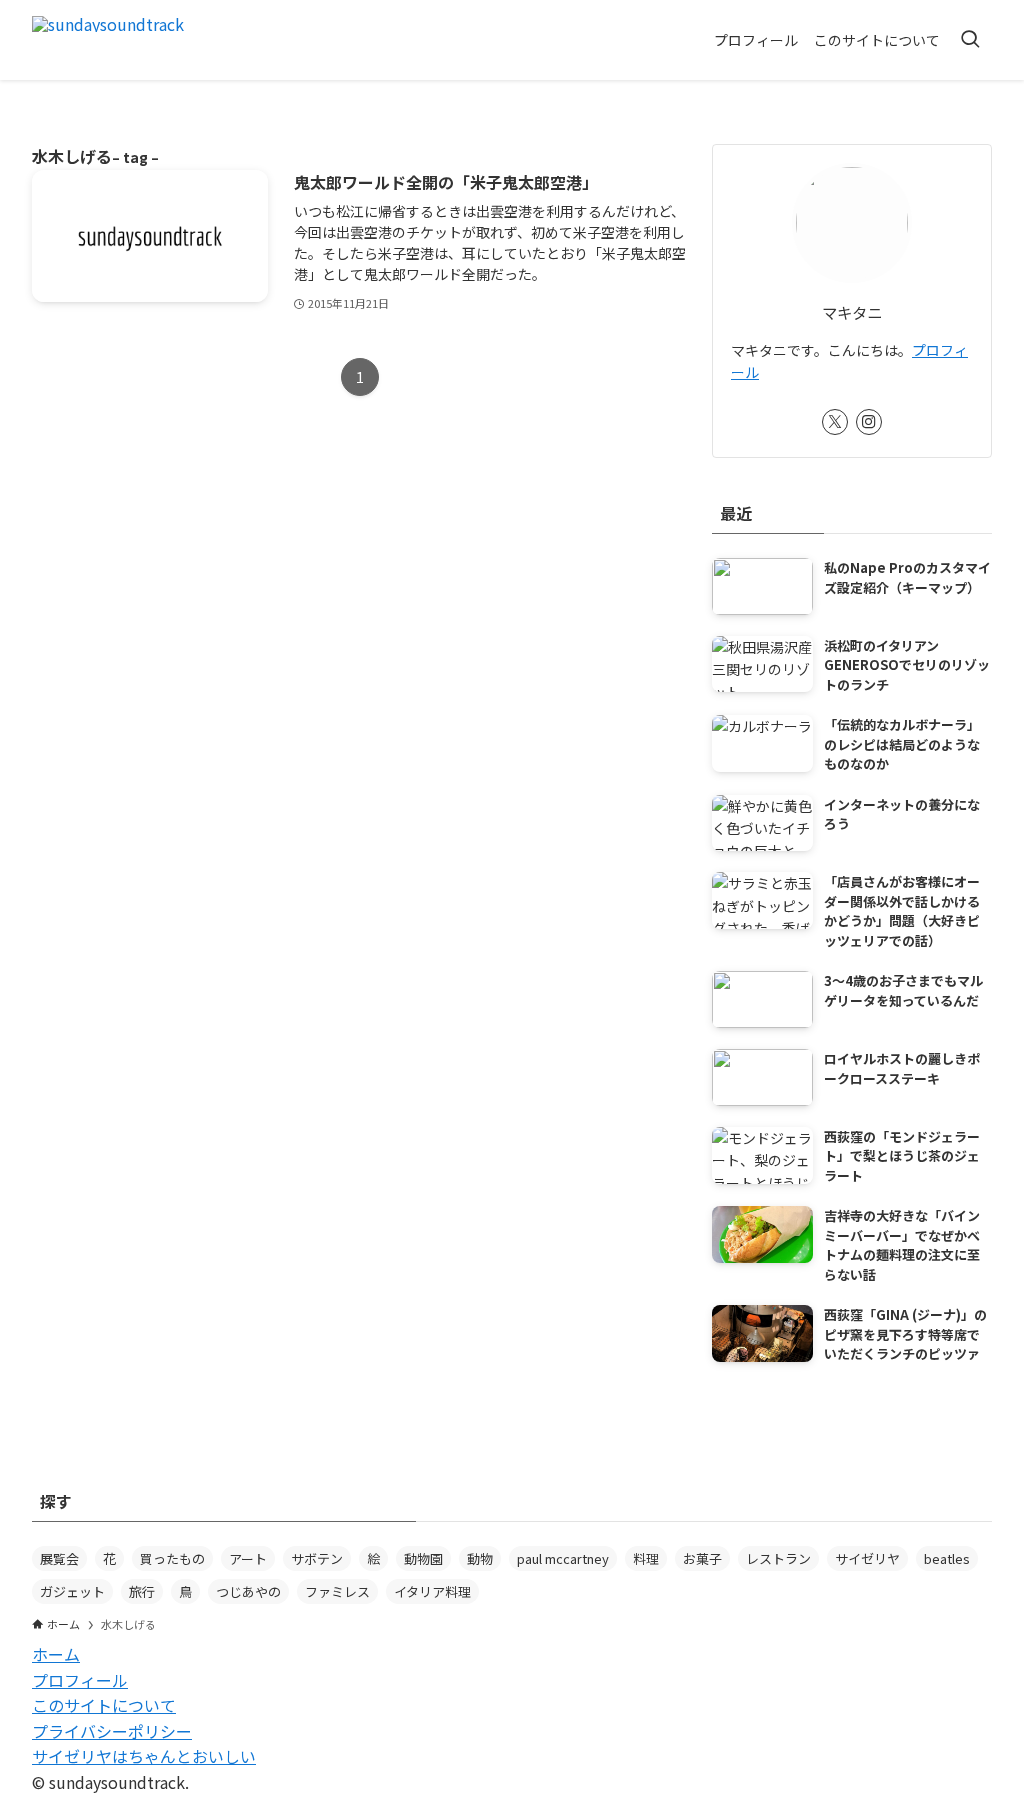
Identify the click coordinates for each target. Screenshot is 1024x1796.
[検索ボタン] (970, 40)
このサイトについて (104, 1705)
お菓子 (702, 1558)
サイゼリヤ (867, 1558)
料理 (646, 1558)
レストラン (778, 1558)
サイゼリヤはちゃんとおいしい (144, 1756)
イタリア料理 (432, 1591)
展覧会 (59, 1558)
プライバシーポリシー (112, 1731)
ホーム (56, 1654)
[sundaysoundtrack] (108, 40)
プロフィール (80, 1680)
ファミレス (337, 1591)
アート (248, 1558)
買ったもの (172, 1558)
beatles (947, 1558)
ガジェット (72, 1591)
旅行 (142, 1591)
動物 (480, 1558)
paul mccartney (563, 1558)
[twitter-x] (835, 422)
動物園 (423, 1558)
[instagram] (869, 422)
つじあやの (248, 1591)
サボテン (317, 1558)
